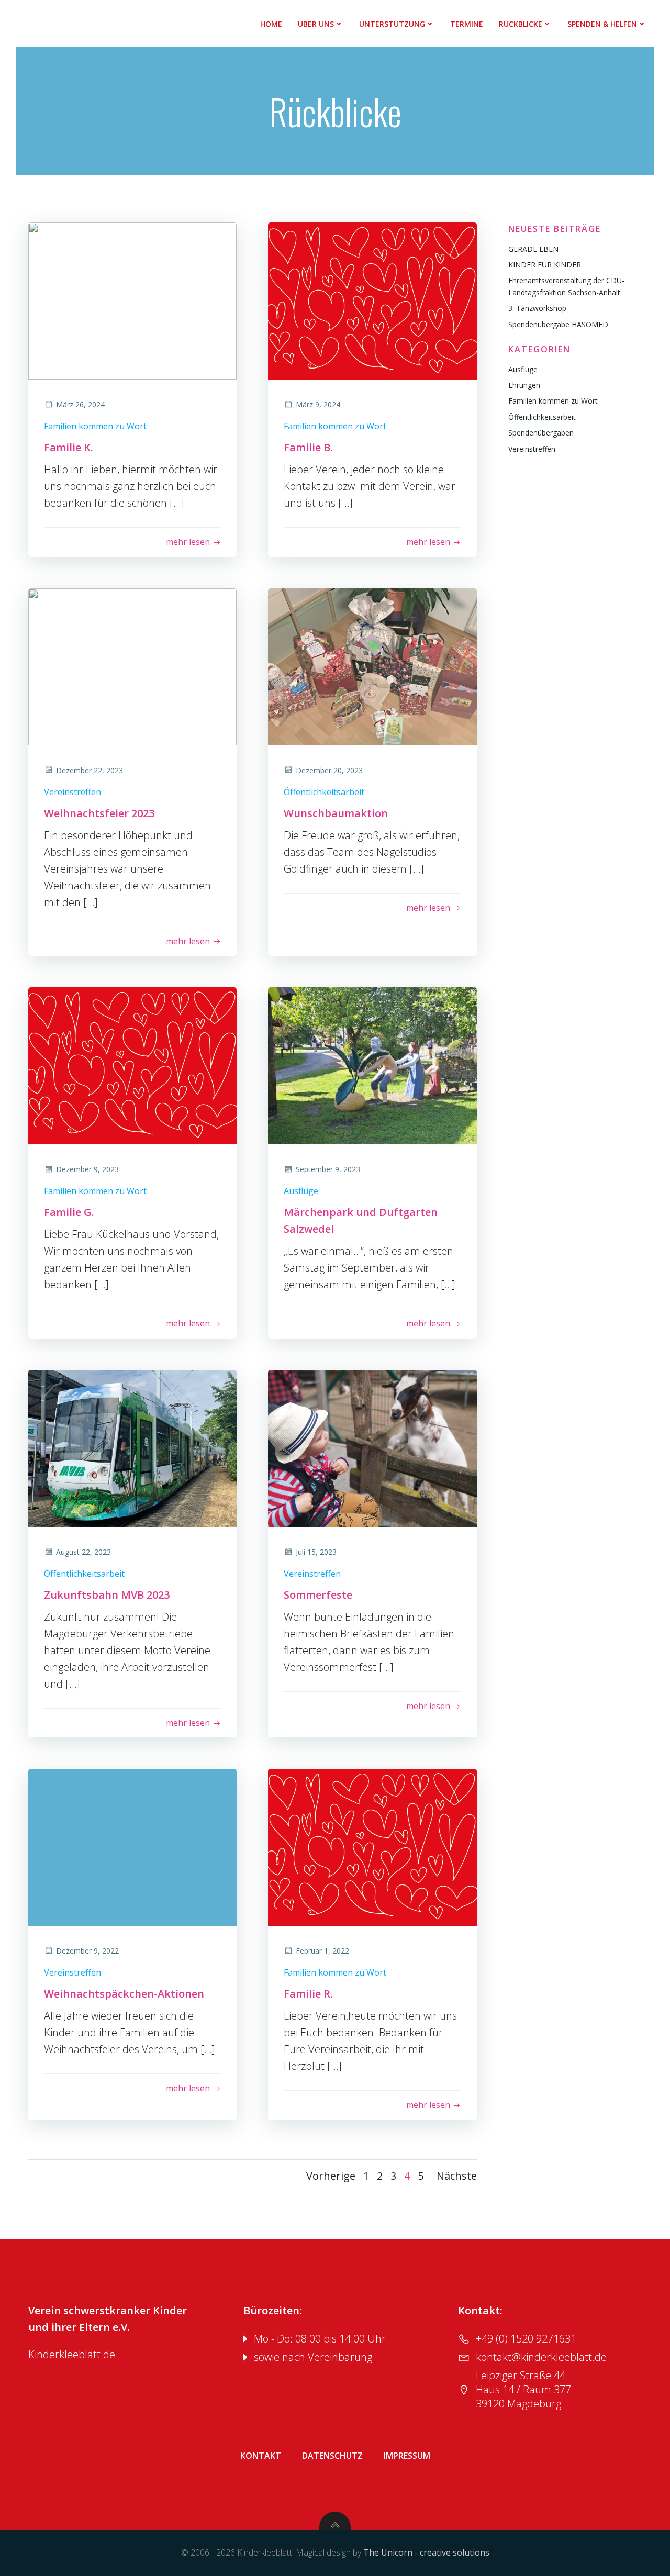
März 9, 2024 (318, 404)
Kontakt (261, 2456)
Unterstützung (392, 24)
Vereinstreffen (72, 792)
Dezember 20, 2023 (329, 770)
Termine (467, 24)
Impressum (407, 2456)
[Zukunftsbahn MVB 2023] (132, 1447)
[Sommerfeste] (372, 1447)
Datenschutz (332, 2456)
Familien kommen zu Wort (95, 426)
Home (271, 24)
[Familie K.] (132, 300)
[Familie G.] (132, 1065)
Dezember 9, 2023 (87, 1169)
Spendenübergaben (541, 433)
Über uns (316, 24)
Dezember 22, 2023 (90, 770)
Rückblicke (521, 24)
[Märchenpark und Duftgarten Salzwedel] (372, 1065)
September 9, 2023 (328, 1169)
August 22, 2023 (83, 1552)
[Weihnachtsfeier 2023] (132, 666)
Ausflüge (301, 1191)
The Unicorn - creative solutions (426, 2552)
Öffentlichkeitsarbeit (324, 792)
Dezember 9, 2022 (87, 1951)
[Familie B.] (372, 300)
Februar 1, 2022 (322, 1951)
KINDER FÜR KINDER (545, 265)
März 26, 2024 (80, 404)
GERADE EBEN (533, 249)
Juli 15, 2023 (316, 1552)
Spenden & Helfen (602, 24)
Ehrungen (524, 385)
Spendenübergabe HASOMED (558, 324)
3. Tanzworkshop (537, 308)
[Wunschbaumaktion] (372, 666)
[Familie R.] (372, 1847)
